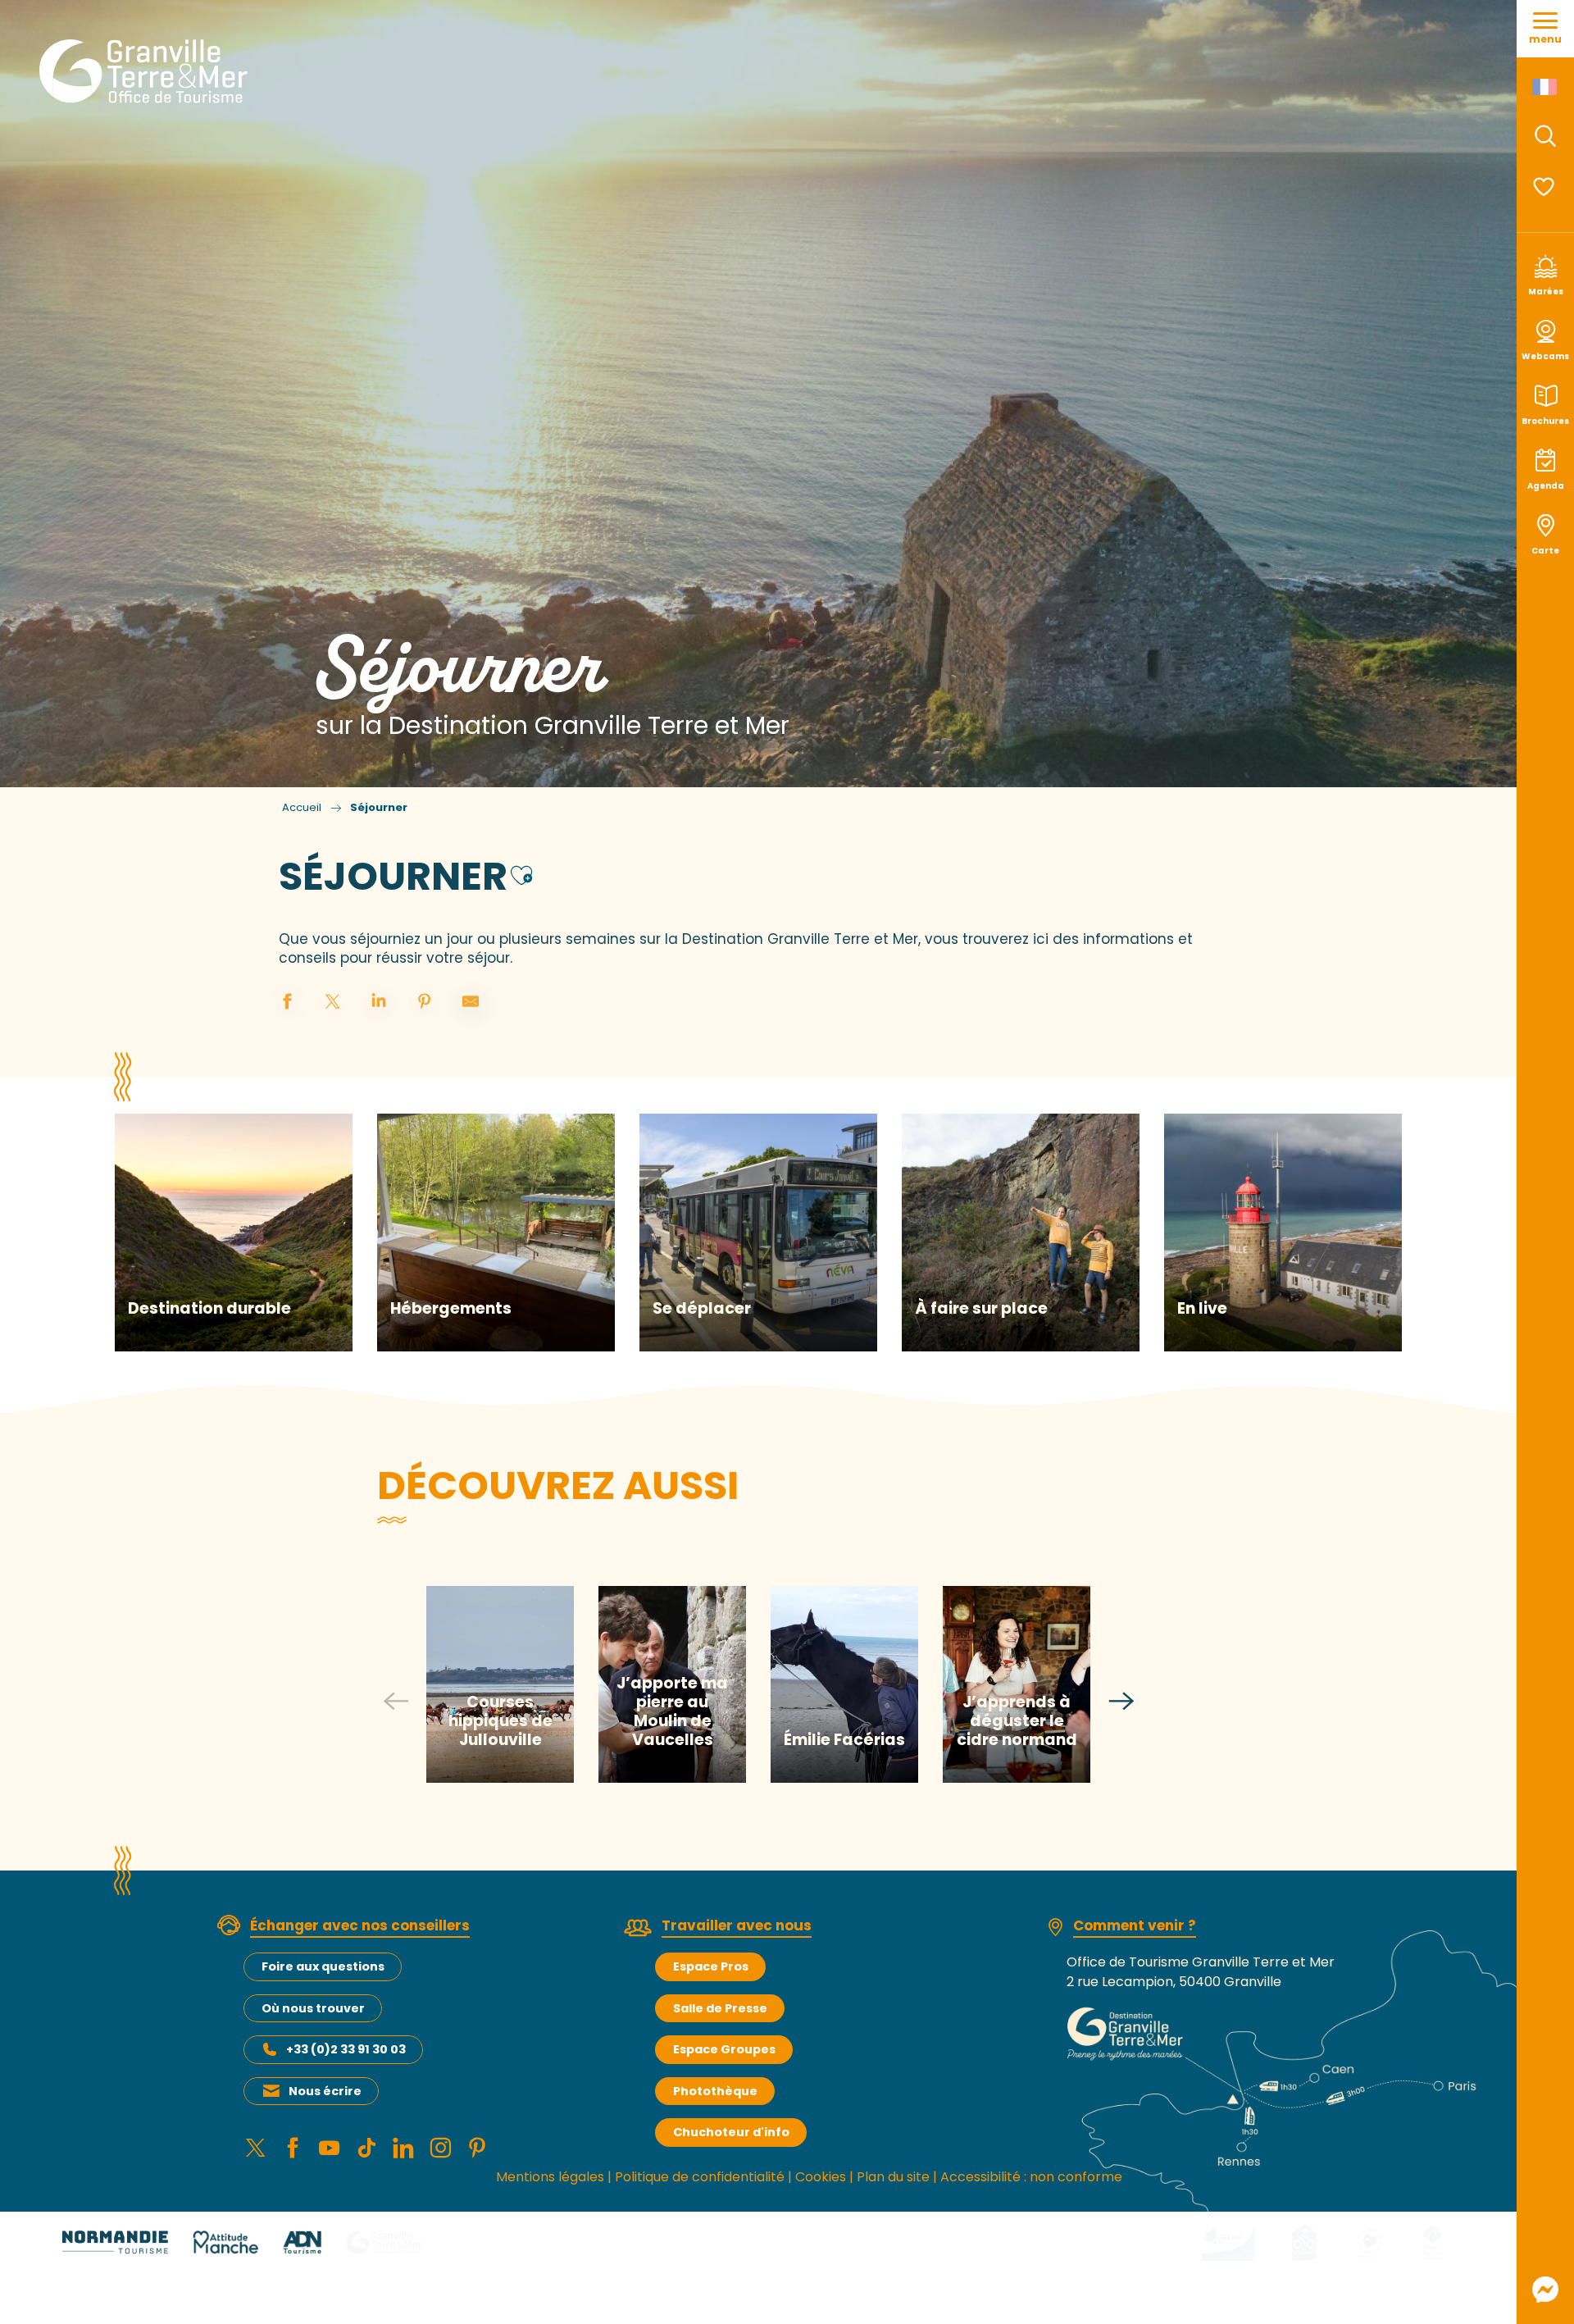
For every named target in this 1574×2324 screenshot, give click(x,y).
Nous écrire (325, 2091)
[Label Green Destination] (1228, 2242)
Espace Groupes (724, 2049)
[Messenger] (1545, 2290)
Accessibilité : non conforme (1031, 2177)
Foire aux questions (323, 1966)
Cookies (821, 2177)
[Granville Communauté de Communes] (384, 2242)
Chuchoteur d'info (731, 2132)
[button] (1545, 136)
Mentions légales (550, 2177)
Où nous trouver (313, 2008)
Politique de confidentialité (700, 2177)
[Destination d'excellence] (1369, 2242)
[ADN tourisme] (302, 2242)
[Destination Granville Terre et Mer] (146, 71)
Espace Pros (711, 1966)
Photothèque (715, 2091)
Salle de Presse (720, 2008)
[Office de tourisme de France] (1432, 2242)
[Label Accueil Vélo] (1304, 2242)
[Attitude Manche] (225, 2242)
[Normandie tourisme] (115, 2242)
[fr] (1546, 87)
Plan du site (893, 2177)
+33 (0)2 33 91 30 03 (346, 2049)
